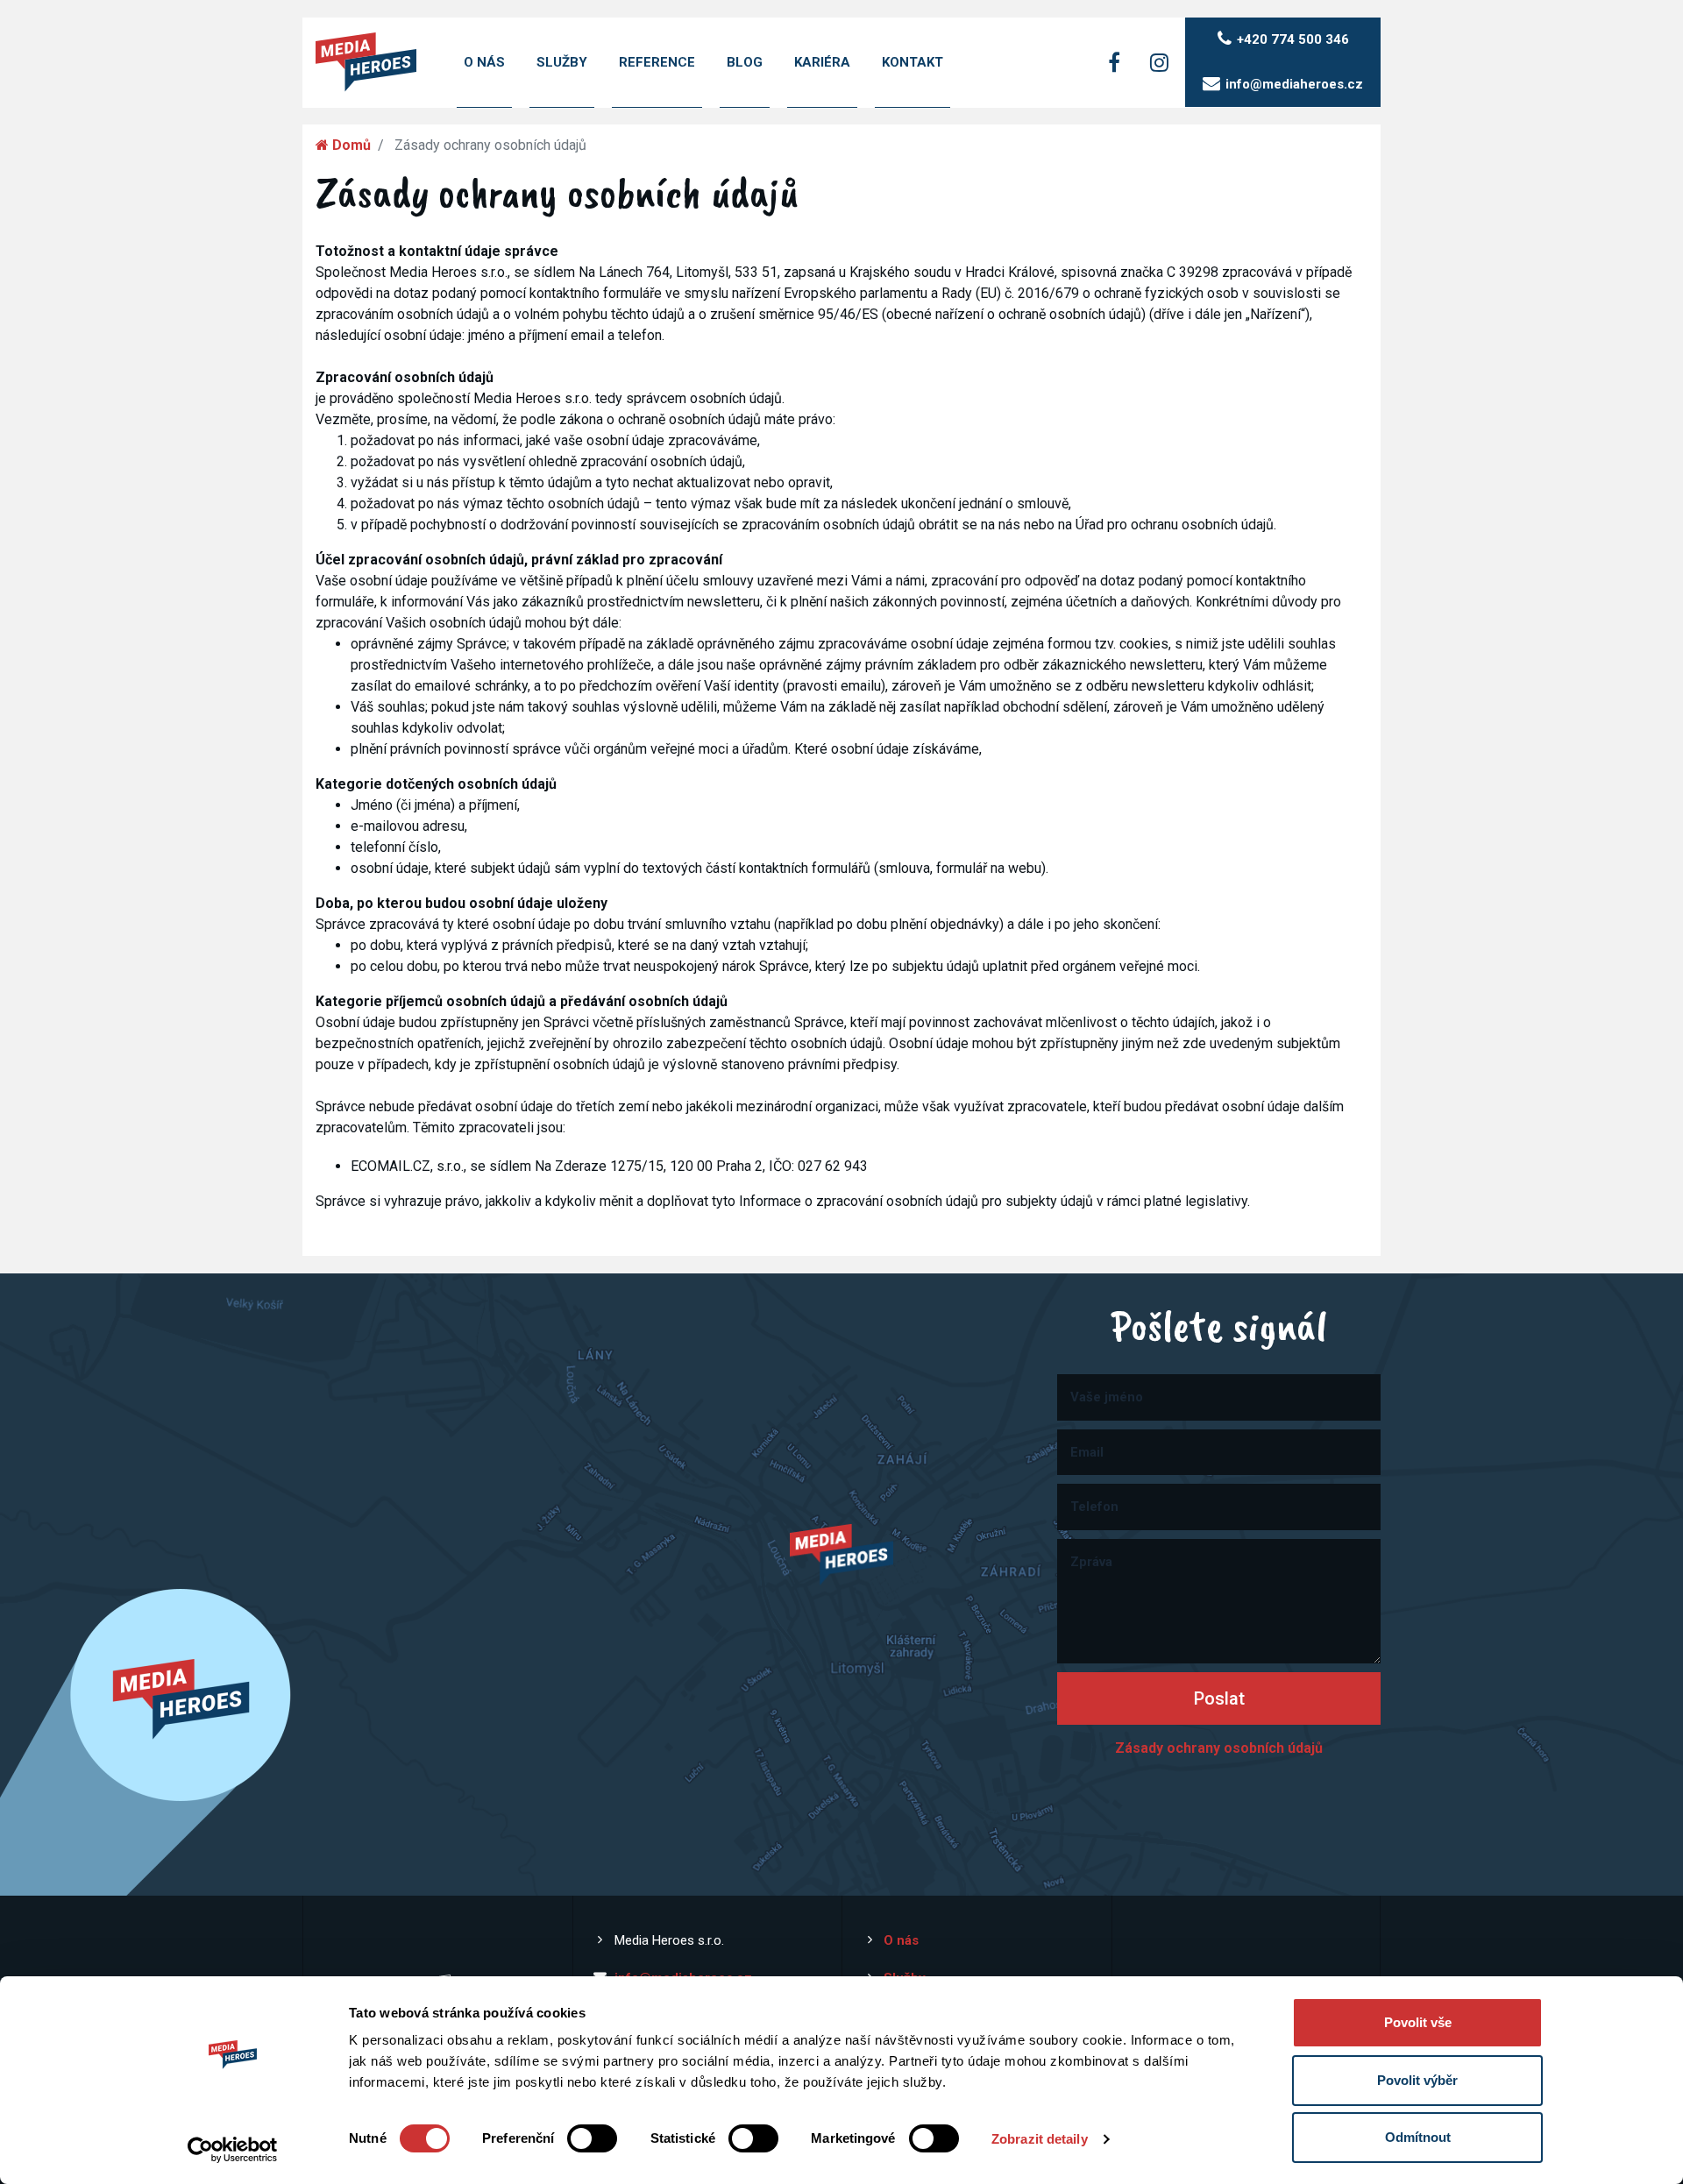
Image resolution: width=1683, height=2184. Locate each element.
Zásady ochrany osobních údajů (1219, 1748)
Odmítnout (1418, 2137)
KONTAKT (913, 62)
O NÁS (484, 62)
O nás (901, 1940)
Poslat (1219, 1698)
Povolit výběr (1417, 2080)
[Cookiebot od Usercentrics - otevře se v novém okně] (233, 2150)
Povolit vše (1418, 2022)
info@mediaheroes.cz (1294, 84)
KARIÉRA (822, 62)
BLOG (745, 62)
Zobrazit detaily (1040, 2139)
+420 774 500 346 (1293, 39)
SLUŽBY (562, 62)
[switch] (592, 2138)
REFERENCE (657, 62)
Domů (350, 145)
